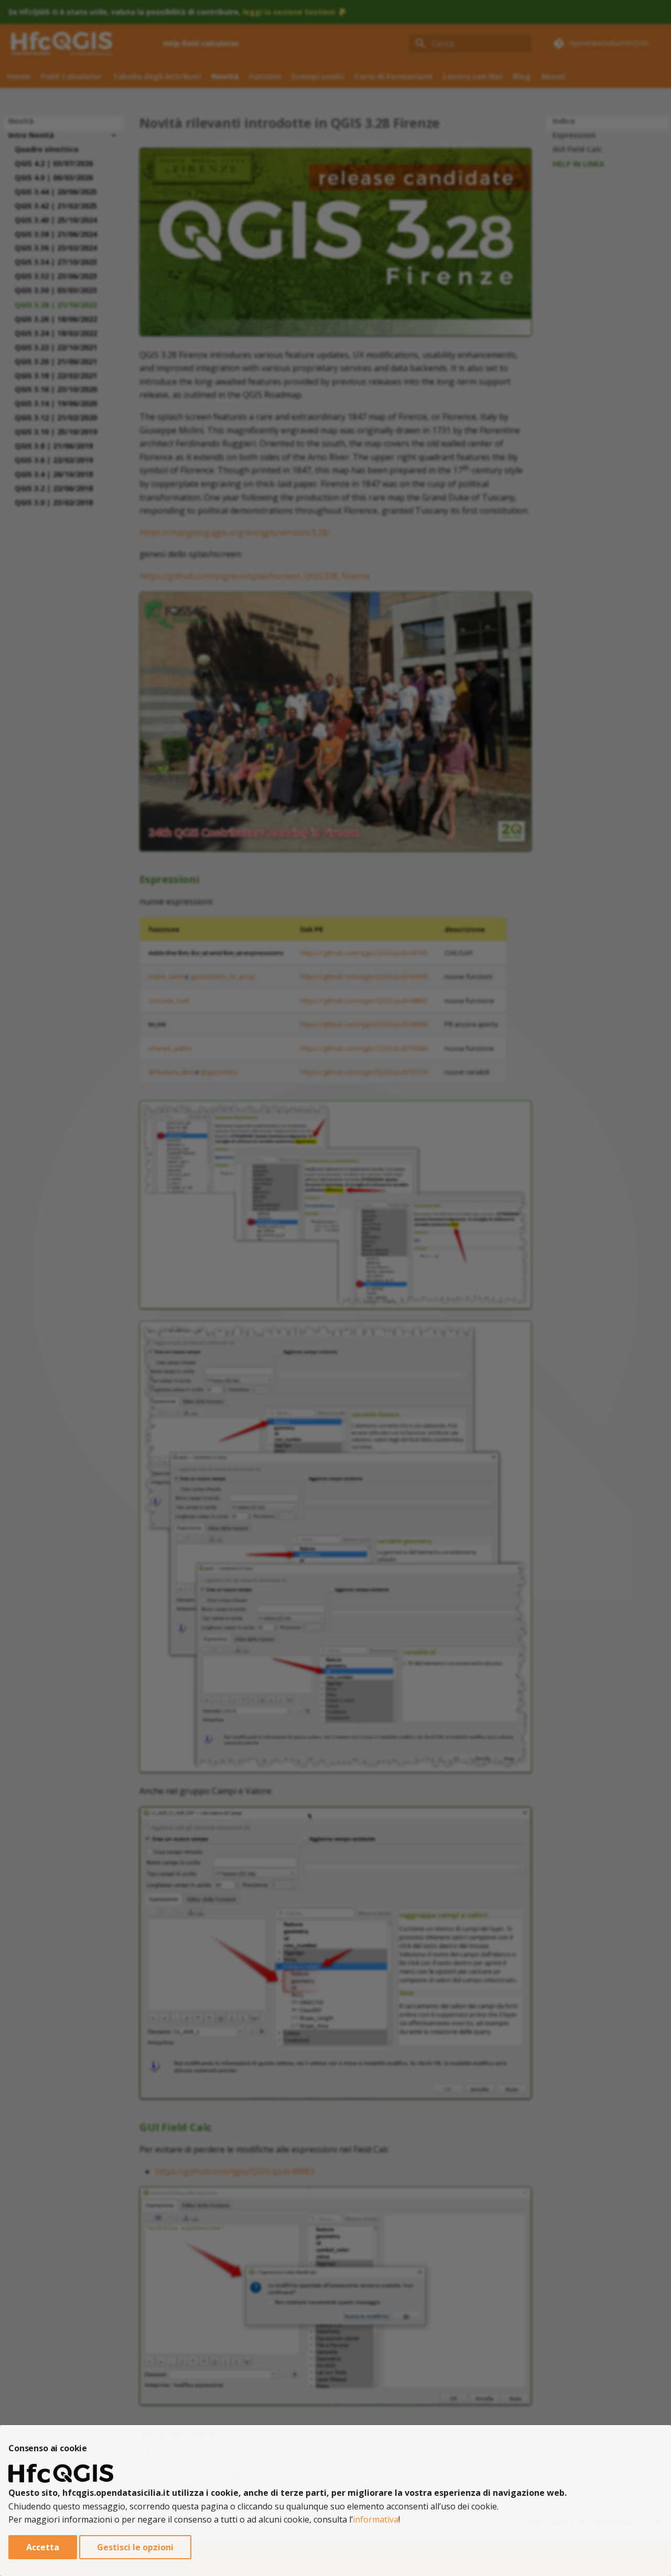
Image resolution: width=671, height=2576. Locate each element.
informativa (376, 2519)
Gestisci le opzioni (135, 2547)
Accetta (43, 2547)
